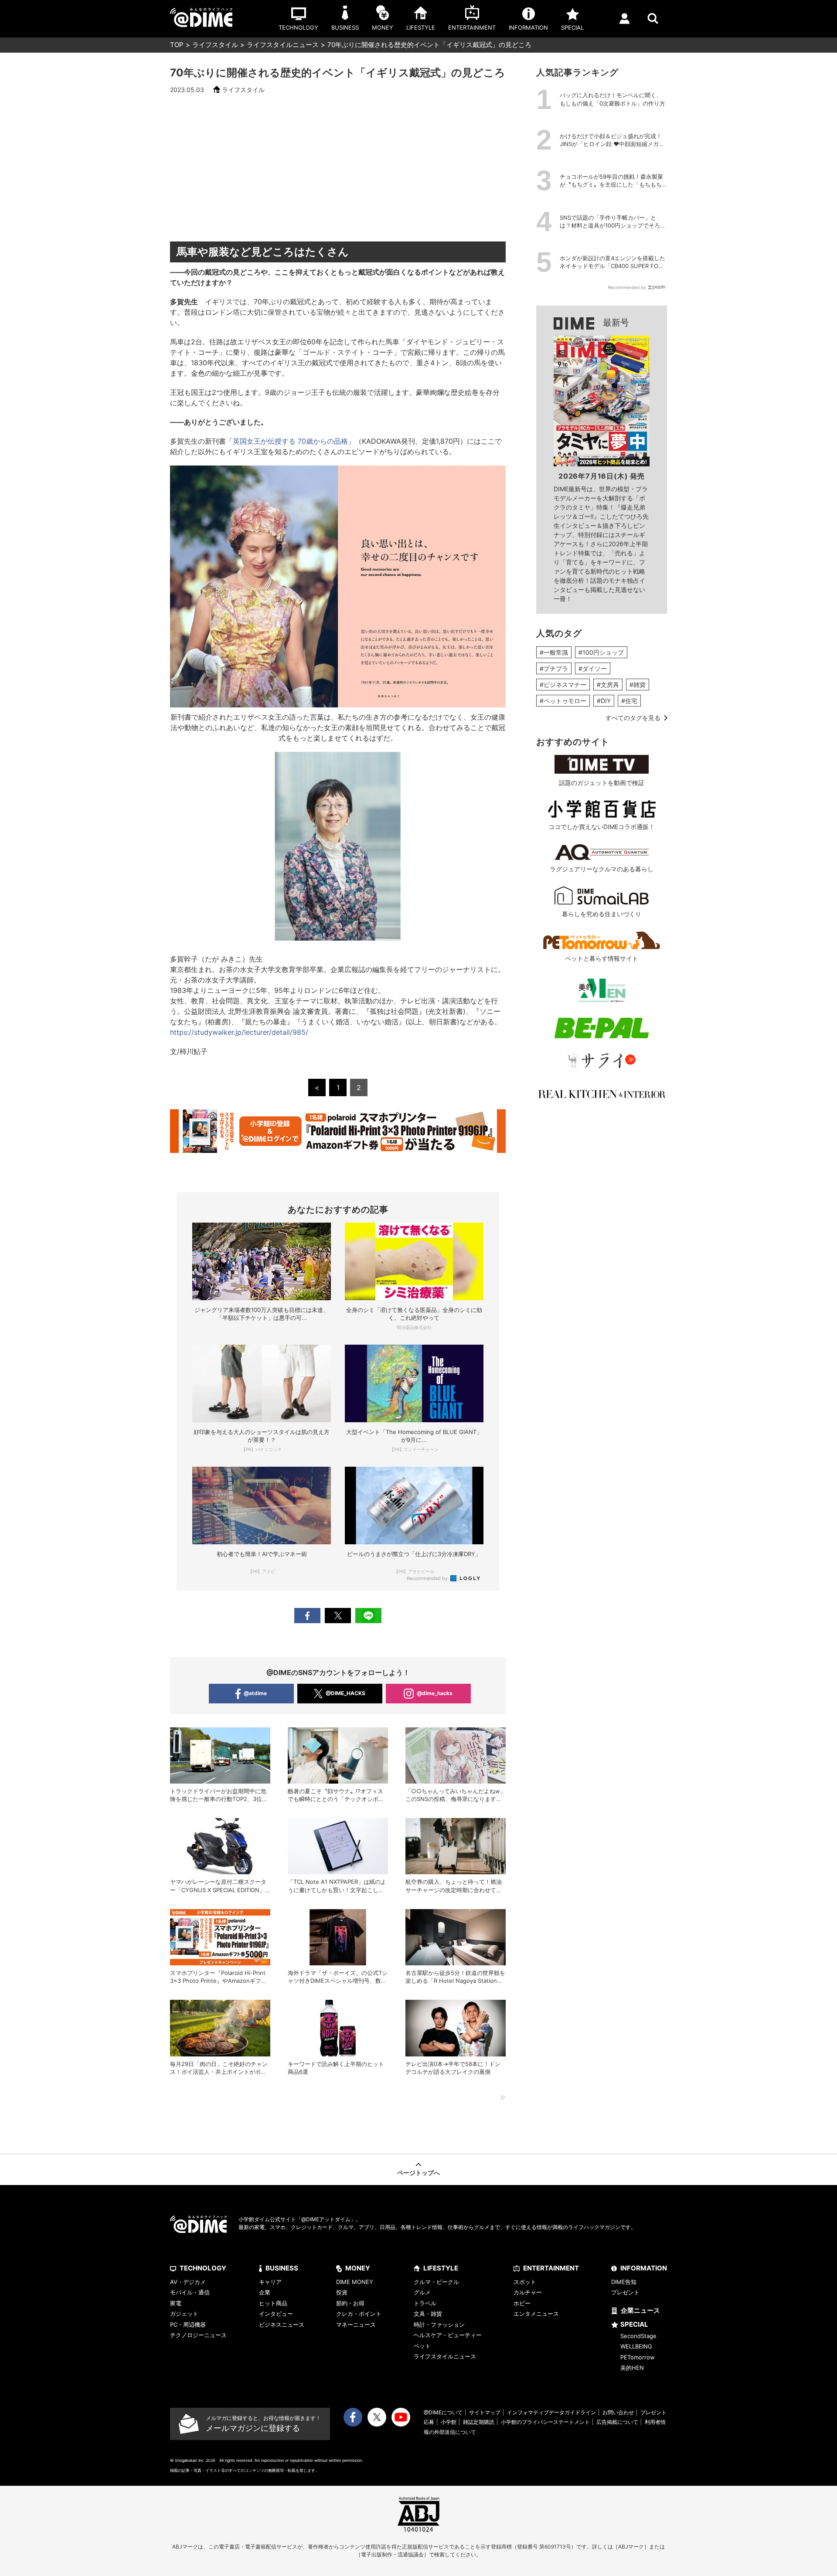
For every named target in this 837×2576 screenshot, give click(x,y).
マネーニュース (356, 2325)
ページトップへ (418, 2173)
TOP (177, 45)
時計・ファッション (439, 2325)
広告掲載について (617, 2422)
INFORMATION (644, 2268)
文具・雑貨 (428, 2314)
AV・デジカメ (188, 2282)
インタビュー (276, 2314)
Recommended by (428, 1578)
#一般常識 (554, 652)
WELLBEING (636, 2346)
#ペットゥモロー (563, 701)
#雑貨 (638, 685)
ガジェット (184, 2314)
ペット (422, 2346)
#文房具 (608, 685)
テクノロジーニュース (198, 2335)
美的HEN (632, 2368)
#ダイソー (593, 668)
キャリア (270, 2282)
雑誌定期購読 (479, 2422)
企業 (265, 2292)
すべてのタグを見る (633, 718)
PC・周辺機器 (188, 2325)
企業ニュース (640, 2310)
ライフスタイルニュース (283, 45)
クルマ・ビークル (436, 2282)
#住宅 (629, 701)
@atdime (255, 1693)
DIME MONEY (355, 2282)
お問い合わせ (618, 2412)
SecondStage (638, 2336)
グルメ (422, 2292)
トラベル (425, 2303)
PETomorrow (638, 2357)
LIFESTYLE (441, 2268)
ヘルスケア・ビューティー (448, 2335)
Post (338, 1616)
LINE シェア (368, 1616)
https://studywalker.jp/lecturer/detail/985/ (239, 1032)
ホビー (522, 2303)
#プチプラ (554, 668)
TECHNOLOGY (203, 2268)
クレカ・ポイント (359, 2314)
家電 (176, 2303)
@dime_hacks (435, 1693)
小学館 (449, 2422)
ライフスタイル (215, 45)
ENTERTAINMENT (551, 2268)
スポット (525, 2282)
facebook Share (307, 1616)
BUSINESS (282, 2268)
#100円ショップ (601, 652)
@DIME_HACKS (345, 1693)
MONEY (358, 2268)
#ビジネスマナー (563, 685)
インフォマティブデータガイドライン (551, 2412)
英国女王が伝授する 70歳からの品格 (290, 441)
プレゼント (625, 2292)
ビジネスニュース (282, 2325)
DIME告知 (624, 2282)
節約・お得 (350, 2303)
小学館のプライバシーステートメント (545, 2422)
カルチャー (528, 2292)
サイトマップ (485, 2412)
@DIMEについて (443, 2412)
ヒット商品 (273, 2303)
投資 (342, 2292)
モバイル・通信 (190, 2292)
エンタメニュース (536, 2314)
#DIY (604, 701)
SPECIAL (634, 2324)
